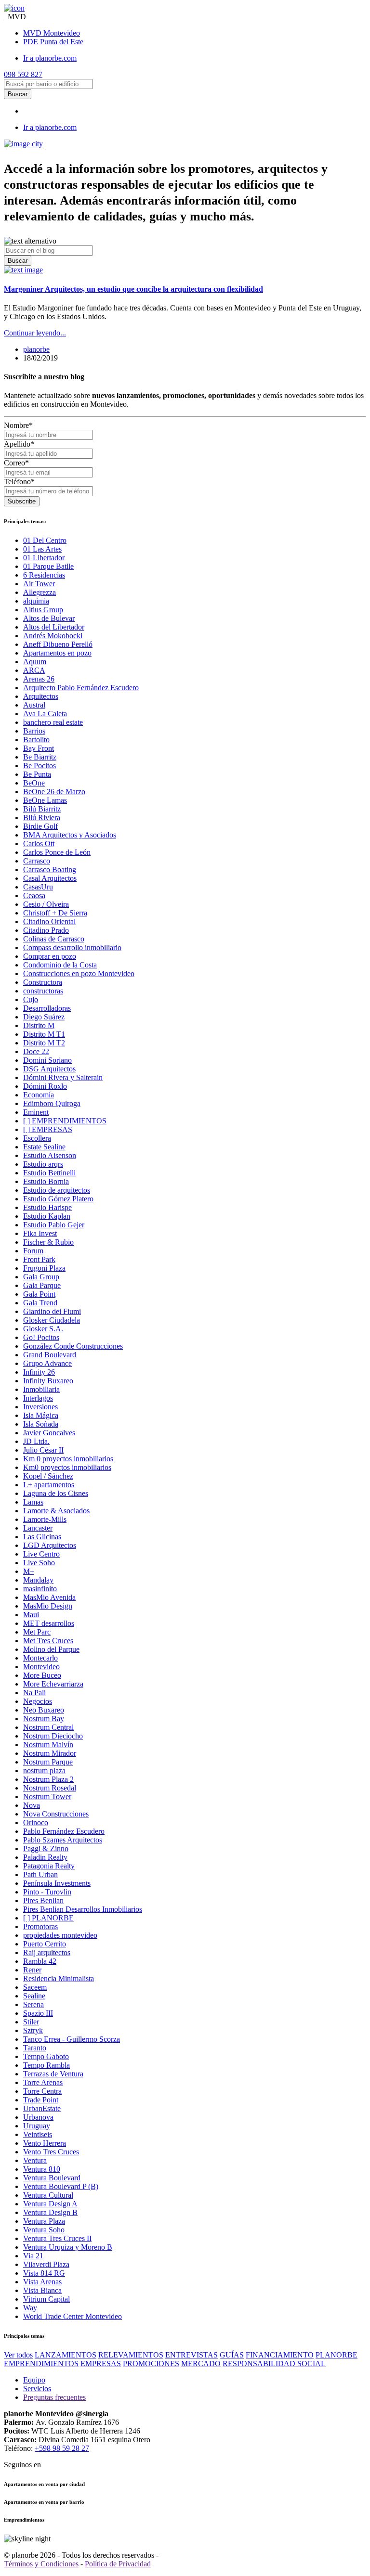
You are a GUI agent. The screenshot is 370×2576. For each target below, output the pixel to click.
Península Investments (57, 1883)
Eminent (36, 1112)
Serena (33, 2004)
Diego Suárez (44, 1017)
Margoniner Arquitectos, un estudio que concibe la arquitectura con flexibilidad (133, 289)
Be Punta (37, 774)
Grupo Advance (47, 1363)
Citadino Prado (46, 930)
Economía (39, 1095)
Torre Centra (42, 2091)
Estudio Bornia (46, 1181)
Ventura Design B (50, 2212)
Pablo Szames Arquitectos (63, 1840)
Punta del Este (53, 42)
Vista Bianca (42, 2290)
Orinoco (36, 1823)
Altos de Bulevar (49, 618)
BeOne (34, 783)
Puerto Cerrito (45, 1944)
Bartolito (36, 740)
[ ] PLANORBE (48, 1918)
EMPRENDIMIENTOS (41, 2363)
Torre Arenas (43, 2082)
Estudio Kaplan (47, 1216)
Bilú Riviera (42, 818)
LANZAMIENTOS (66, 2355)
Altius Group (43, 610)
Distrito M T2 (44, 1043)
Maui (31, 1615)
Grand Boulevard (50, 1355)
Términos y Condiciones (41, 2564)
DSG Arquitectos (49, 1069)
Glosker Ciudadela (52, 1320)
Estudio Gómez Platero (58, 1199)
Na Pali (34, 1693)
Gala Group (41, 1277)
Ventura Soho (44, 2230)
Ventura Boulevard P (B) (61, 2186)
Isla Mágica (41, 1415)
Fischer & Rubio (48, 1242)
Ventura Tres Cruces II (57, 2238)
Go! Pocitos (41, 1337)
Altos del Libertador (54, 627)
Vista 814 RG (44, 2273)
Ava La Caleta (45, 714)
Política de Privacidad (118, 2564)
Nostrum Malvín (48, 1745)
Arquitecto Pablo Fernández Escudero (81, 688)
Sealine (34, 1996)
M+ (29, 1571)
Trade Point (41, 2100)
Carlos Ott (39, 844)
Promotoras (40, 1926)
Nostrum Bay (44, 1719)
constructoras (43, 991)
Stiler (31, 2022)
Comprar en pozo (50, 956)
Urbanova (38, 2117)
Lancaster (38, 1528)
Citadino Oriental (49, 921)
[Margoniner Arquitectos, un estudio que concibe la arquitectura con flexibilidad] (23, 270)
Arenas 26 (39, 679)
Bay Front (39, 748)
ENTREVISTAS (192, 2355)
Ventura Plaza (44, 2221)
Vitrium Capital (46, 2299)
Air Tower (39, 584)
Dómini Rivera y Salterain (63, 1077)
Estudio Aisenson (50, 1155)
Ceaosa (34, 895)
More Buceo (42, 1675)
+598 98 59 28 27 (62, 2448)
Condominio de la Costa (60, 965)
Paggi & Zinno (46, 1848)
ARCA (34, 670)
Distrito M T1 (44, 1034)
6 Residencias (44, 575)
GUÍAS (232, 2355)
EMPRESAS (101, 2363)
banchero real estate (53, 722)
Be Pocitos (40, 766)
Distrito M (39, 1025)
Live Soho (39, 1563)
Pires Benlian (43, 1900)
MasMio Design (48, 1606)
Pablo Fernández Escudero (64, 1831)
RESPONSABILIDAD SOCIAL (274, 2363)
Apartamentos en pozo (57, 653)
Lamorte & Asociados (56, 1511)
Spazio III (38, 2013)
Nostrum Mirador (50, 1753)
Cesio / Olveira (46, 904)
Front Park (39, 1259)
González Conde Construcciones (73, 1346)
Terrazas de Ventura (53, 2074)
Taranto (35, 2048)
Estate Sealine (44, 1147)
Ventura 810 (42, 2169)
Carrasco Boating (50, 869)
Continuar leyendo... (35, 333)
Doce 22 (36, 1051)
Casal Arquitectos (50, 878)
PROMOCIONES (151, 2363)
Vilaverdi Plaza (46, 2264)
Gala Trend (40, 1303)
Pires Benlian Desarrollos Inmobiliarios (83, 1909)
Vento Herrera (45, 2143)
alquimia (36, 601)
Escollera (37, 1138)
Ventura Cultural (48, 2195)
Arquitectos (41, 696)
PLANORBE (337, 2355)
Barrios (34, 731)
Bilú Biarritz (42, 809)
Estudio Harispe (47, 1207)
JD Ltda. (36, 1441)
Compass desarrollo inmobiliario (72, 947)
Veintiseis (38, 2134)
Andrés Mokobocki (53, 636)
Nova (32, 1805)
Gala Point (39, 1294)
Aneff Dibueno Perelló (58, 644)
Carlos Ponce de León (57, 852)
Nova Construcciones (56, 1814)
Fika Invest (40, 1233)
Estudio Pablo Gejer (54, 1225)
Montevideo (52, 33)
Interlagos (38, 1398)
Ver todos (18, 2355)
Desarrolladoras (47, 1008)
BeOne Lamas (45, 800)
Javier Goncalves (49, 1433)
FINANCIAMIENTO (280, 2355)
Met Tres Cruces (48, 1641)
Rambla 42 (40, 1961)
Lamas (33, 1502)
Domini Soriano (47, 1060)
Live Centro (41, 1554)
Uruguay (37, 2126)
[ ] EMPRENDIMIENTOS (65, 1121)
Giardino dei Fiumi (52, 1311)
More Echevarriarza (53, 1684)
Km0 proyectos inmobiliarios (67, 1467)
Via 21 (33, 2256)
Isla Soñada (41, 1424)
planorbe (36, 349)
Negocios (38, 1701)
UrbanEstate (42, 2108)
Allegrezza (40, 592)
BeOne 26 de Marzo (54, 792)
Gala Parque (42, 1285)
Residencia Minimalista (59, 1978)
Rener (32, 1970)
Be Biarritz (40, 757)
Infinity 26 (39, 1372)
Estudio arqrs (43, 1164)
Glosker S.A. (43, 1329)
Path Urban (40, 1874)
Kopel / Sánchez (48, 1476)
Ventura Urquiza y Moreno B (68, 2247)
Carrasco (37, 861)
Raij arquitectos (47, 1952)
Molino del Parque (51, 1649)
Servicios (37, 2389)
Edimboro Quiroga (52, 1103)
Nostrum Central (48, 1727)
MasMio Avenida (49, 1597)
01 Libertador (44, 558)
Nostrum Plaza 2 (48, 1779)
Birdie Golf (40, 826)
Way (30, 2308)
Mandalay (38, 1580)
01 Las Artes (42, 549)
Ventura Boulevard (52, 2178)
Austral (34, 705)
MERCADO (201, 2363)
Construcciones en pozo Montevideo (79, 973)
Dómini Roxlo (45, 1086)
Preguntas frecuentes (54, 2397)
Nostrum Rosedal (50, 1788)
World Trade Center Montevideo (73, 2316)
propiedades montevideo (60, 1935)
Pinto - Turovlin (47, 1892)
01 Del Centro (45, 540)
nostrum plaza (44, 1771)
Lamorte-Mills (45, 1519)
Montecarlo (40, 1658)
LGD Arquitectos (50, 1545)
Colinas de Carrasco (54, 939)
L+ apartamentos (49, 1485)
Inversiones (40, 1407)
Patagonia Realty (49, 1866)
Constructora (43, 982)
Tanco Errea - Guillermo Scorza (72, 2039)
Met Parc (37, 1632)
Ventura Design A (50, 2204)
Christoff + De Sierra (55, 913)
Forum (33, 1251)
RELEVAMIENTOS (131, 2355)
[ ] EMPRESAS (48, 1129)
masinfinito (40, 1589)
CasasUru (38, 887)
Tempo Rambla (46, 2065)
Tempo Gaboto (46, 2056)
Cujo (31, 999)
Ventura (35, 2160)
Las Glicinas (42, 1537)
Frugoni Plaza (44, 1268)
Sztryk (33, 2030)
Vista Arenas (42, 2282)
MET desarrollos (49, 1623)
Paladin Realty (45, 1857)
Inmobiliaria (41, 1389)
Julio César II (43, 1450)
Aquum (35, 662)
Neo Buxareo (44, 1710)
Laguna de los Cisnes (56, 1493)
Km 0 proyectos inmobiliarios (68, 1459)
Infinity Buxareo (48, 1381)
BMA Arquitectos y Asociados (70, 835)
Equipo (34, 2380)
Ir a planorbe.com (50, 58)
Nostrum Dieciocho (53, 1736)
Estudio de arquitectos (57, 1190)
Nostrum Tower (47, 1797)
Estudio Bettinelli (49, 1173)
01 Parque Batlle (48, 566)
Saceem (35, 1987)
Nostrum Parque (48, 1762)
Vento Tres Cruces (51, 2152)
